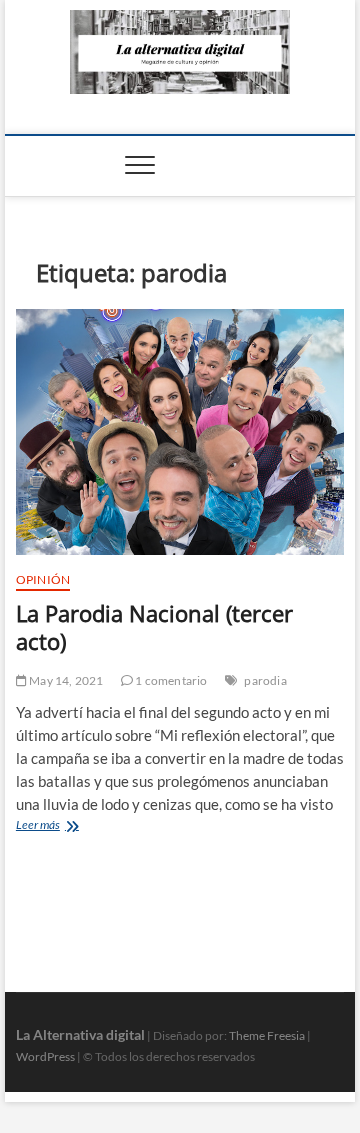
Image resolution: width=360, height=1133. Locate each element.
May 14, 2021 (65, 680)
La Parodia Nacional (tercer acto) (154, 627)
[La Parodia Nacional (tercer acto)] (180, 432)
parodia (265, 680)
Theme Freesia (267, 1035)
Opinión (43, 579)
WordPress (45, 1056)
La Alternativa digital (80, 1034)
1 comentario (170, 680)
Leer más (59, 826)
